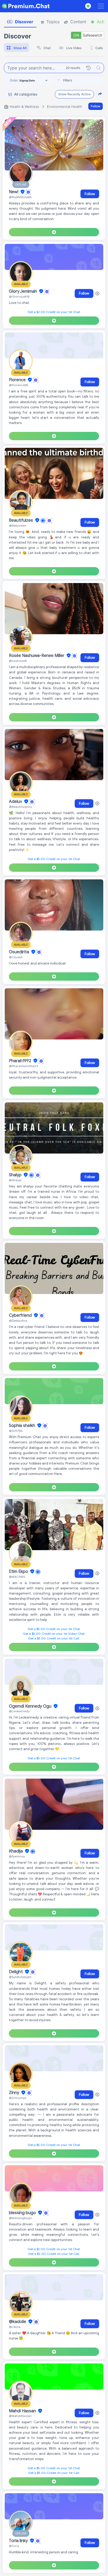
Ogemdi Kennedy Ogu (31, 1706)
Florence (18, 380)
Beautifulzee (21, 520)
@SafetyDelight (20, 1977)
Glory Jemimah (23, 291)
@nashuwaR (18, 661)
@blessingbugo (20, 2218)
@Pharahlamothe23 (23, 1066)
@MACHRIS (17, 1577)
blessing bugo (23, 2213)
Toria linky (19, 2541)
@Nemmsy (17, 1856)
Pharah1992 (21, 1061)
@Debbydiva (18, 1321)
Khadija (16, 1851)
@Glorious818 (19, 296)
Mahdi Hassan (23, 2411)
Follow (96, 106)
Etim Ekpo (19, 1572)
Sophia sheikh (23, 1426)
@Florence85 (19, 385)
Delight (16, 1972)
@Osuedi (16, 957)
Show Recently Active (74, 94)
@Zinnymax (18, 2098)
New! (14, 192)
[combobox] (79, 80)
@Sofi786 (16, 1431)
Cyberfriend (21, 1315)
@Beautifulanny (20, 807)
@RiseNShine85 (20, 197)
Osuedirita (20, 952)
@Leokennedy (19, 1711)
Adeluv (16, 802)
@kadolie (18, 2322)
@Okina (15, 2327)
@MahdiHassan (20, 2416)
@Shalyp (15, 1180)
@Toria (14, 2546)
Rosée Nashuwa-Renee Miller (37, 656)
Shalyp (16, 1175)
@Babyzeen (18, 525)
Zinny (15, 2093)
